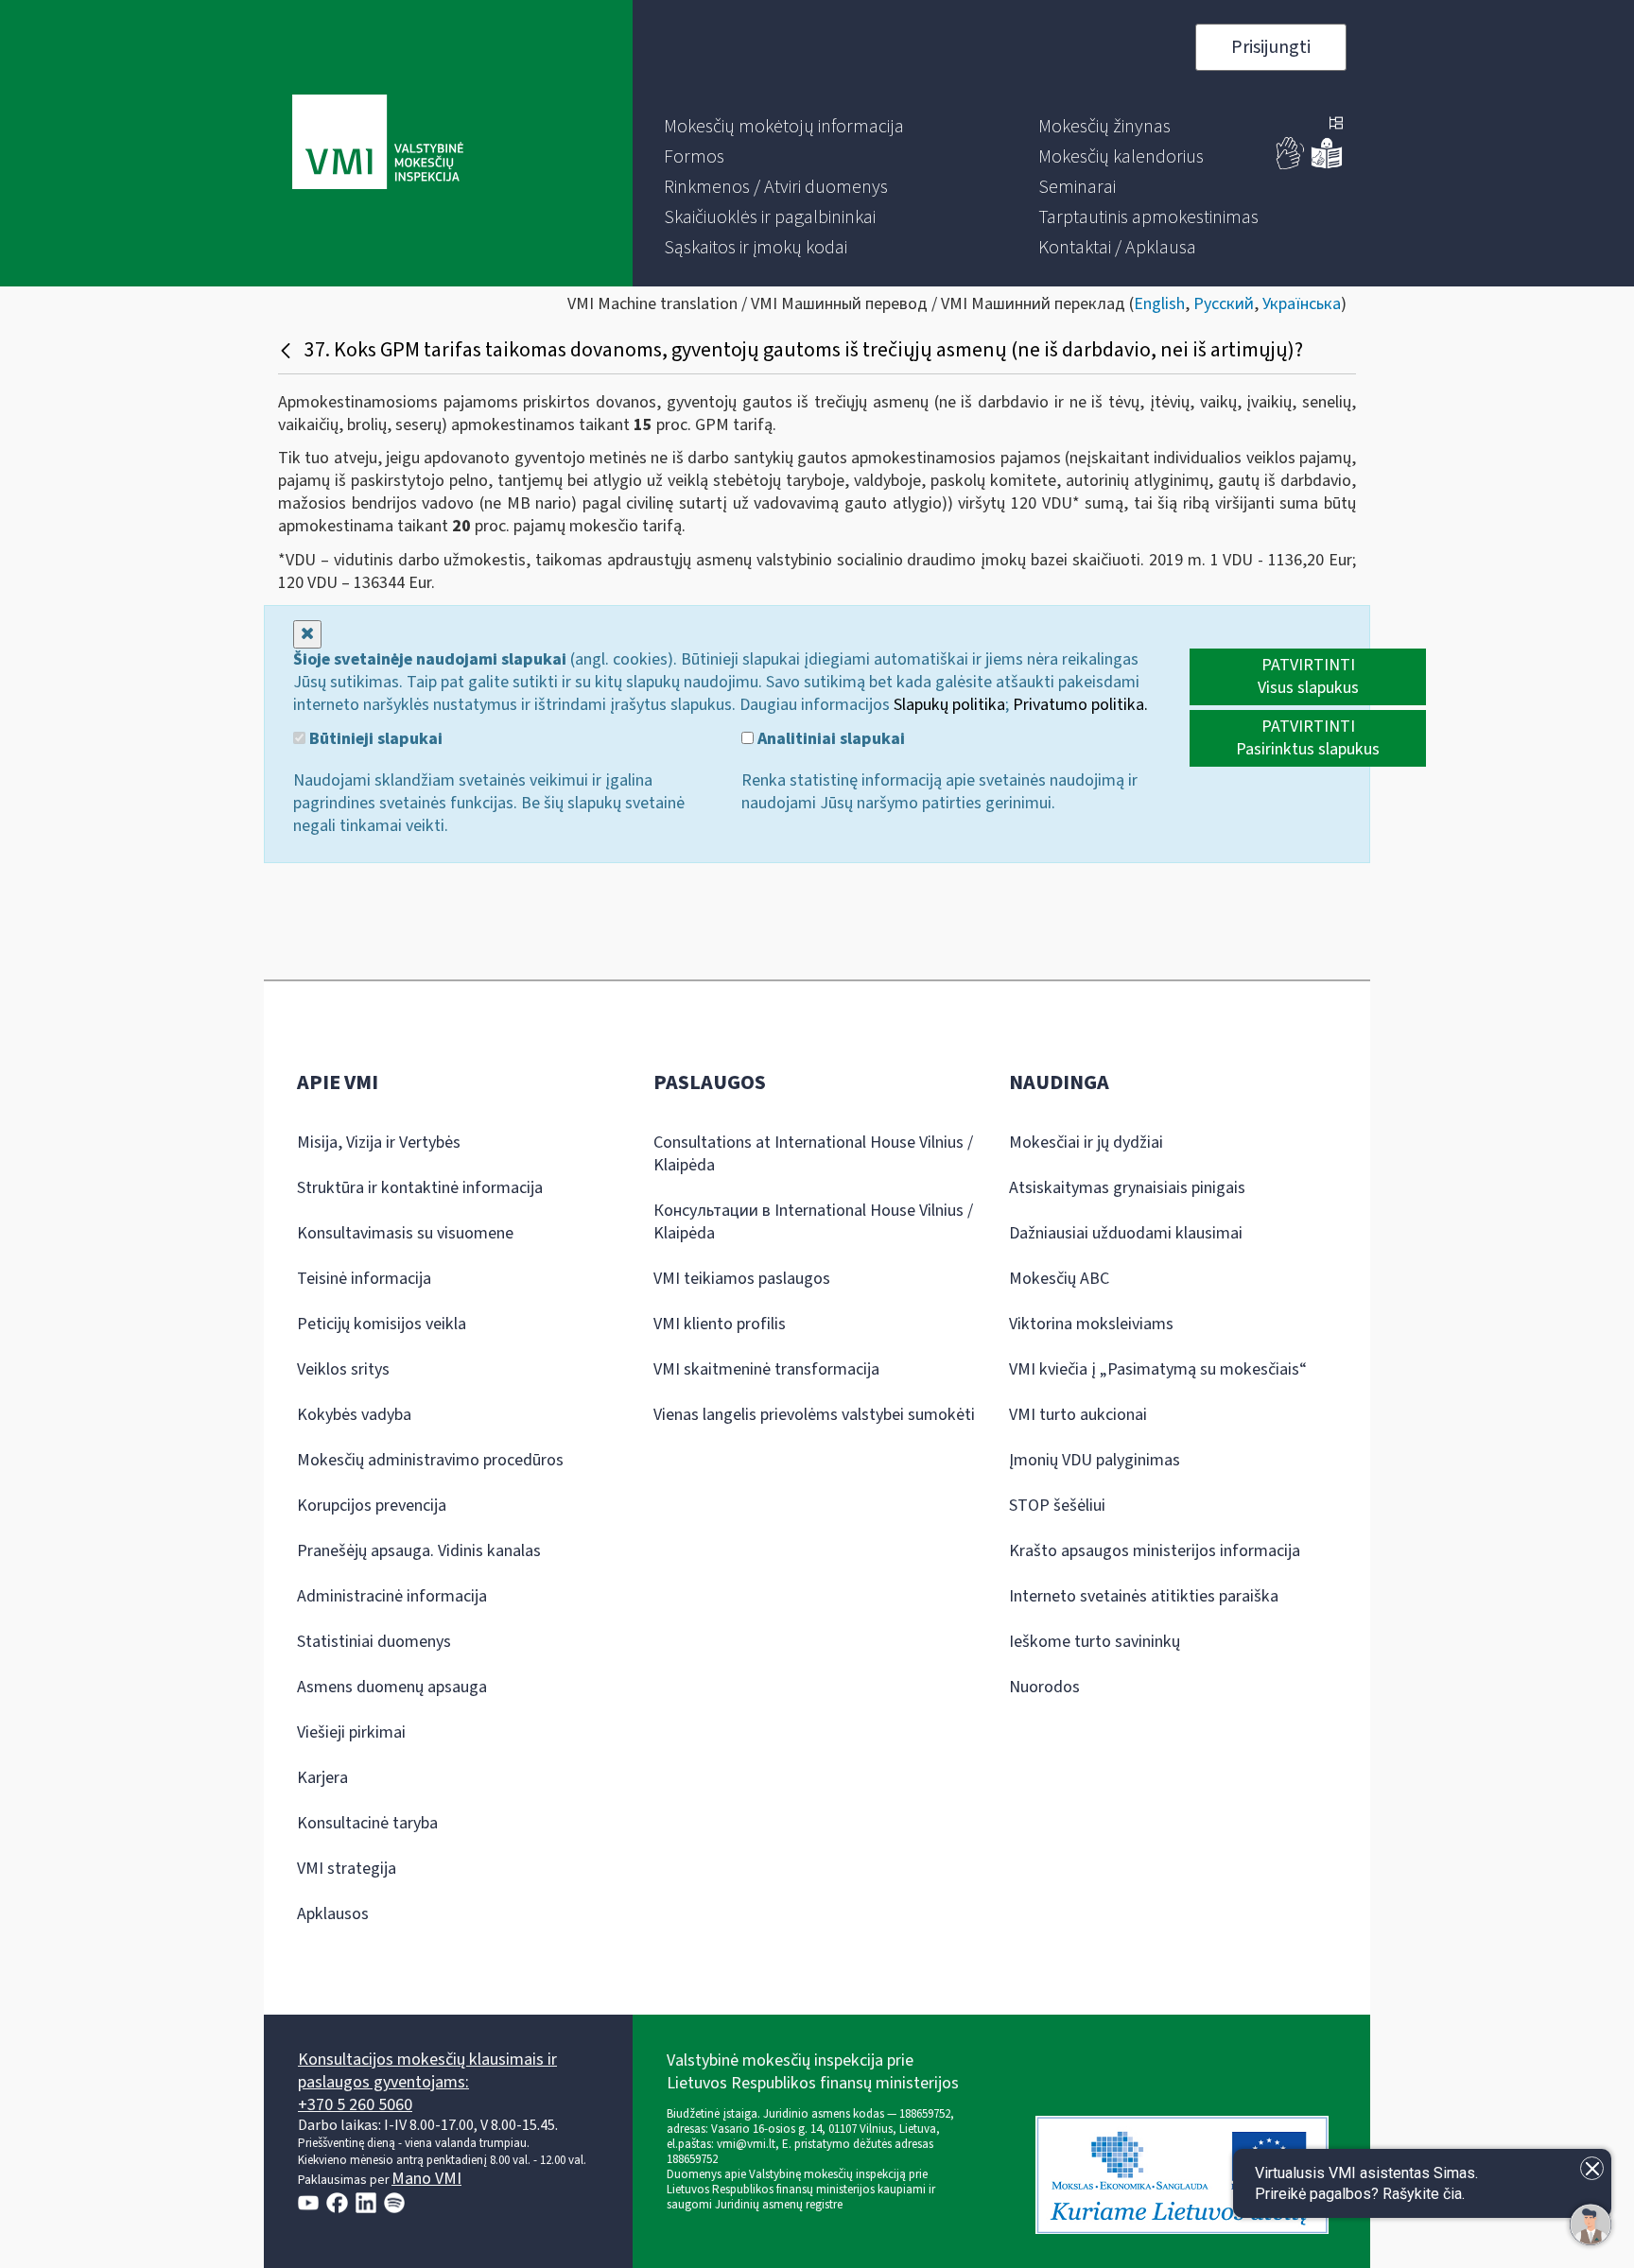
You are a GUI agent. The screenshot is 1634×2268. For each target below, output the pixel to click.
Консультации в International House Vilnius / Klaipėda (813, 1222)
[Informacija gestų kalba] (1291, 165)
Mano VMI (426, 2179)
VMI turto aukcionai (1078, 1415)
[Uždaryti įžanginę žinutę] (1592, 2168)
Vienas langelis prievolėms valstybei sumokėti (814, 1415)
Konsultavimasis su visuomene (405, 1233)
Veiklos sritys (343, 1369)
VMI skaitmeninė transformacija (766, 1369)
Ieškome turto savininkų (1095, 1642)
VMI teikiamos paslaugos (742, 1279)
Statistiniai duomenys (374, 1642)
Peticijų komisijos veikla (382, 1324)
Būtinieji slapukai (374, 739)
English (1159, 304)
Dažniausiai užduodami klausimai (1126, 1233)
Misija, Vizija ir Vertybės (379, 1143)
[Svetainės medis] (1336, 125)
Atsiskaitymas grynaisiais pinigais (1127, 1188)
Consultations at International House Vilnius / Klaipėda (813, 1154)
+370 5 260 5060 (355, 2105)
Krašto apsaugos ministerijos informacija (1155, 1551)
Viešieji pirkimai (351, 1732)
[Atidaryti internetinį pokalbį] (1591, 2225)
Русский (1224, 304)
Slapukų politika (949, 705)
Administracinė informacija (392, 1596)
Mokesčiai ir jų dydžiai (1086, 1143)
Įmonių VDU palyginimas (1095, 1460)
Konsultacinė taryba (367, 1823)
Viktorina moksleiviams (1091, 1324)
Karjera (322, 1778)
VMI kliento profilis (720, 1324)
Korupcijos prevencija (372, 1506)
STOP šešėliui (1057, 1506)
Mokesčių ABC (1059, 1279)
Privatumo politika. (1080, 705)
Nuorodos (1044, 1687)
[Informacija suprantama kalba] (1327, 165)
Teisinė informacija (364, 1279)
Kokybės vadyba (354, 1415)
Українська (1302, 304)
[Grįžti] (288, 350)
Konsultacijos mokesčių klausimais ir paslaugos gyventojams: (427, 2071)
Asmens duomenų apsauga (392, 1687)
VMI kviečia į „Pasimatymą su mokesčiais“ (1158, 1369)
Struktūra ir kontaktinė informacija (420, 1188)
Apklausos (333, 1914)
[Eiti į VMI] (378, 144)
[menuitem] (784, 127)
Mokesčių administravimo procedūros (430, 1460)
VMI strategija (347, 1869)
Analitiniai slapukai (829, 739)
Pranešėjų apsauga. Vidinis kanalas (419, 1551)
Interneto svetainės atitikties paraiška (1144, 1596)
